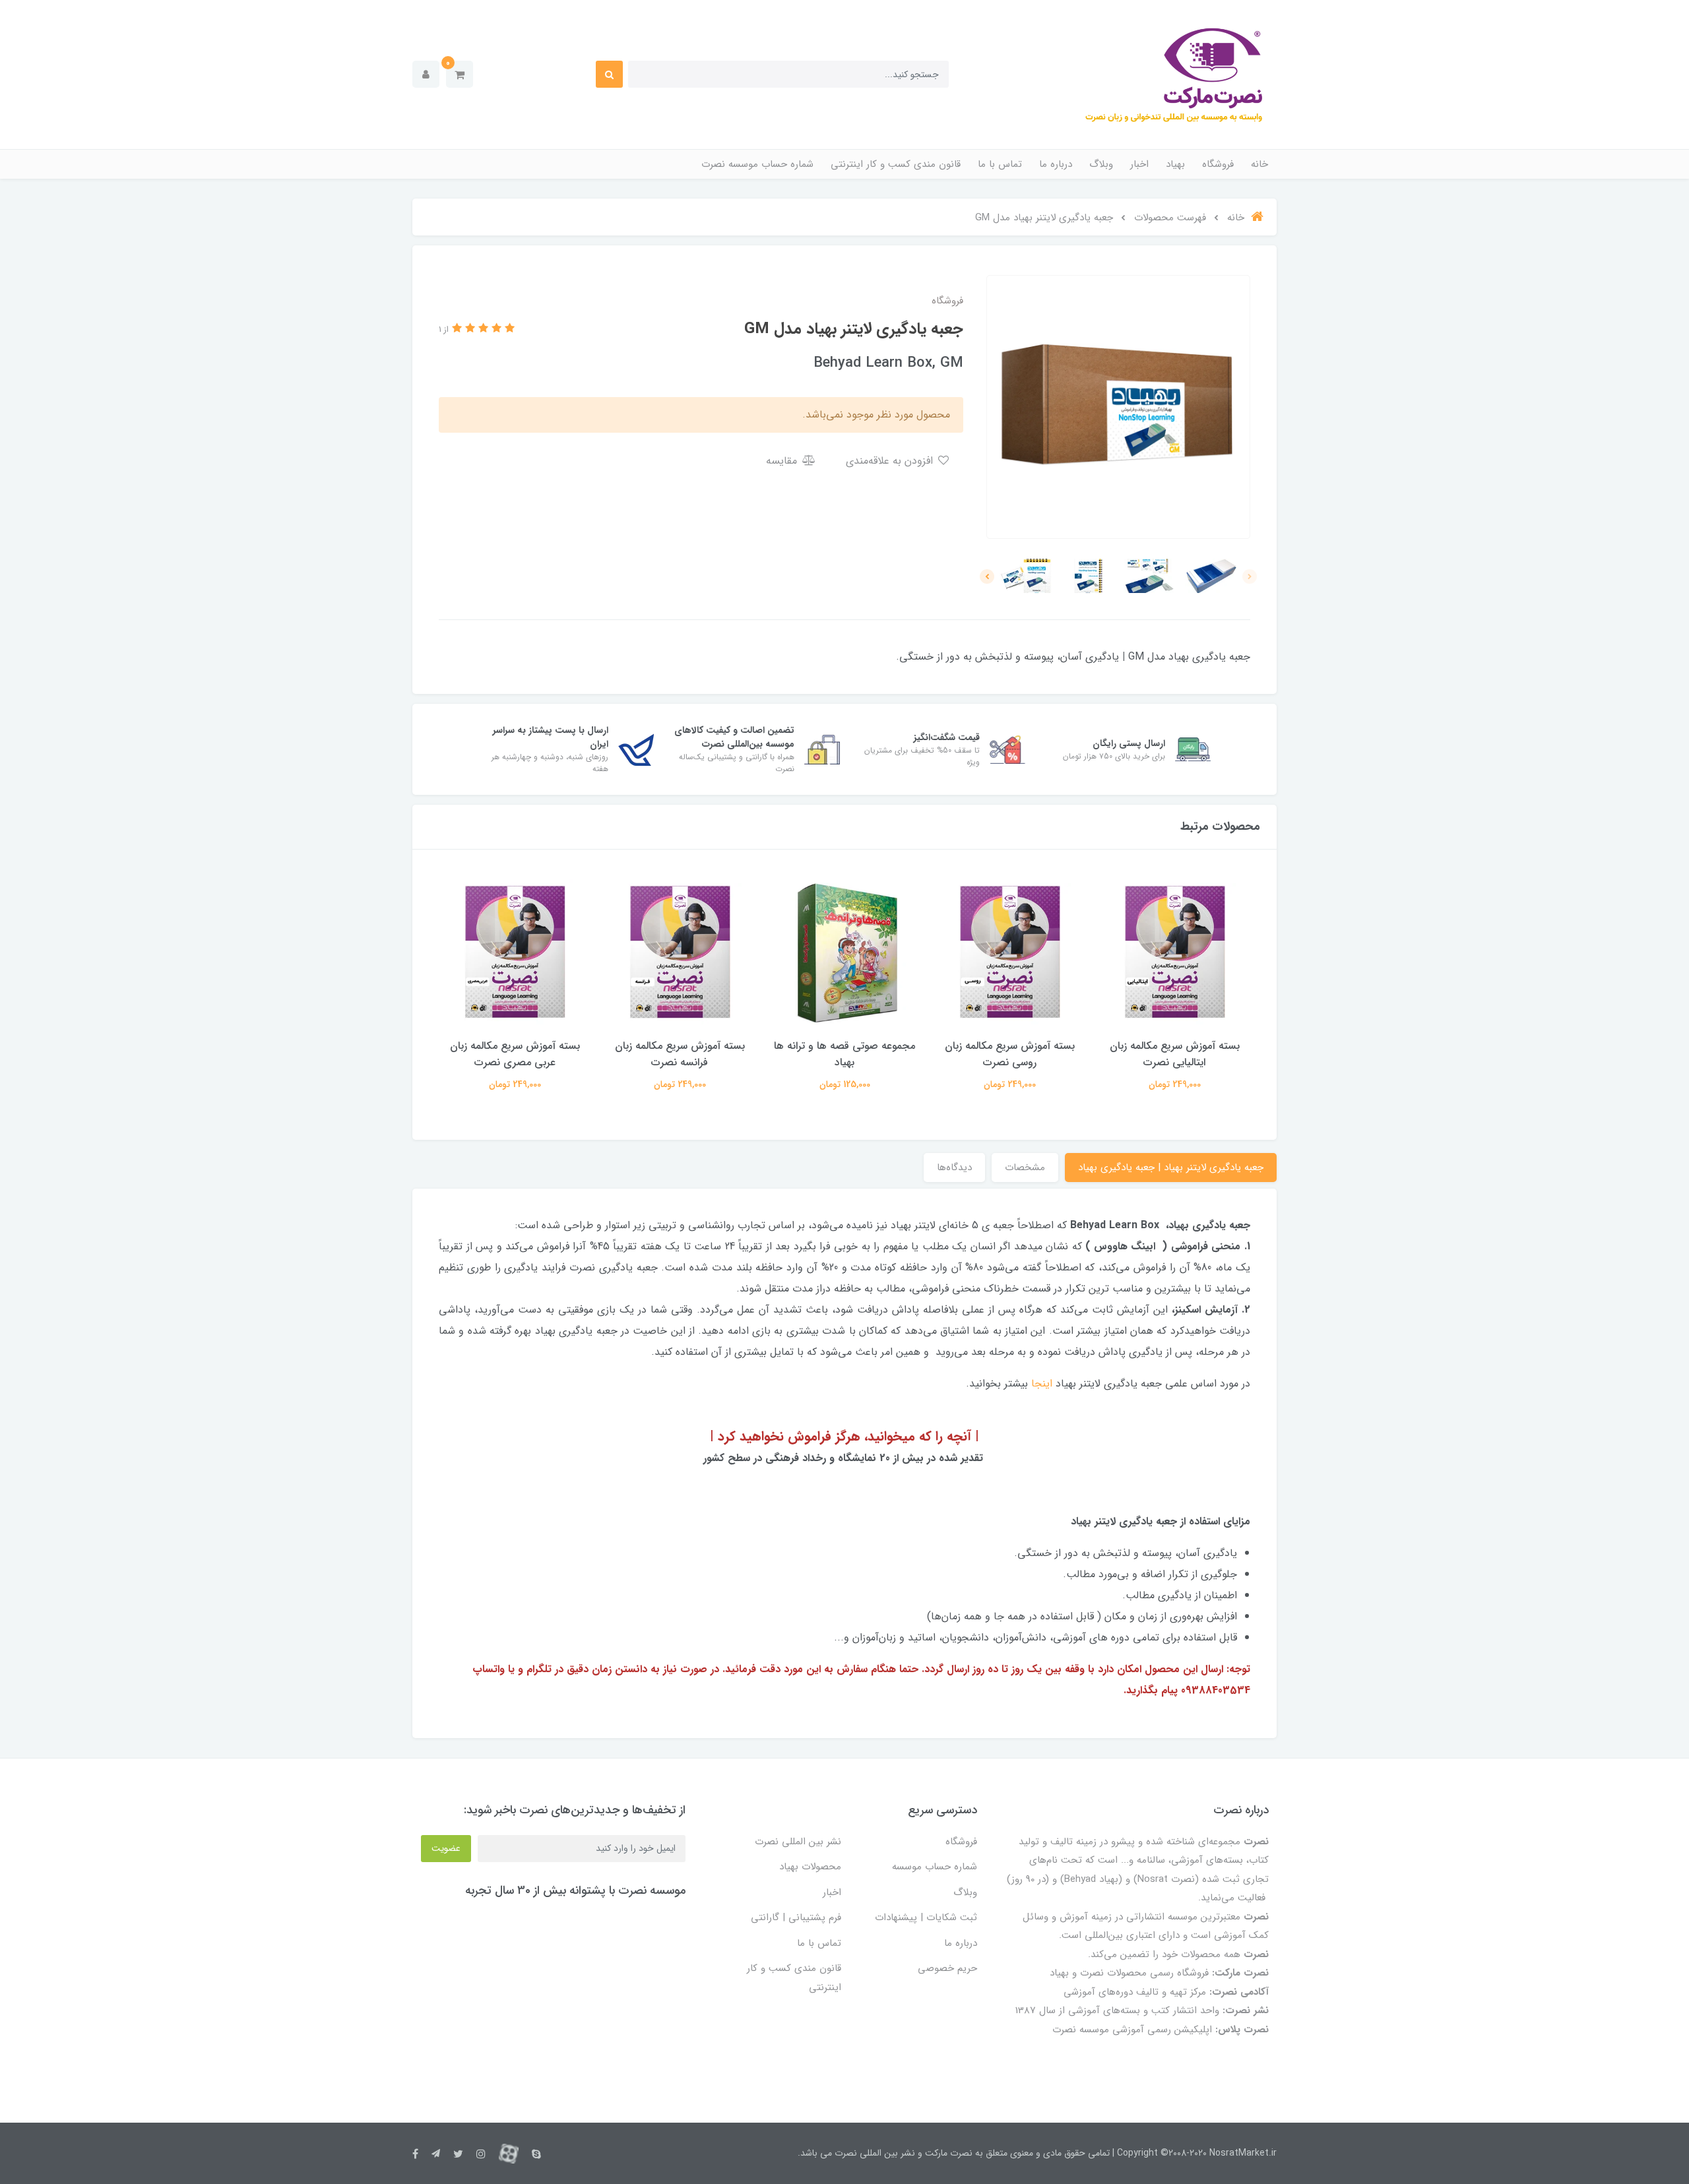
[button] (460, 74)
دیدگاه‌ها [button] (954, 1168)
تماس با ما (1000, 164)
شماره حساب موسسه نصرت (757, 164)
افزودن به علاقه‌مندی (891, 461)
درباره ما (1056, 164)
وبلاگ (1101, 164)
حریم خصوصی (947, 1968)
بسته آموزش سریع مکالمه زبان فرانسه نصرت (680, 1054)
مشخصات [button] (1025, 1168)
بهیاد (1175, 164)
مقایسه (783, 461)
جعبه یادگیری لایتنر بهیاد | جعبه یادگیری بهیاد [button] (1171, 1168)
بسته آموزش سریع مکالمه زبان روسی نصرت (1010, 1054)
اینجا (1042, 1384)
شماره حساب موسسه (935, 1867)
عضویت (446, 1848)
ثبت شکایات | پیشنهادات (926, 1918)
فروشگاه (1218, 164)
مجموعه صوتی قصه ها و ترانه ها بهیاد (844, 1054)
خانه (1259, 164)
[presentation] (1250, 577)
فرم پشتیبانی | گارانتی (796, 1918)
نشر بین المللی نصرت (798, 1842)
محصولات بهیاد (810, 1867)
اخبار (1139, 164)
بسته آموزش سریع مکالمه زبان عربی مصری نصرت (515, 1054)
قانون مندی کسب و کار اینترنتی (896, 164)
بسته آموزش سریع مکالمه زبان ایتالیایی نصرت (1175, 1054)
